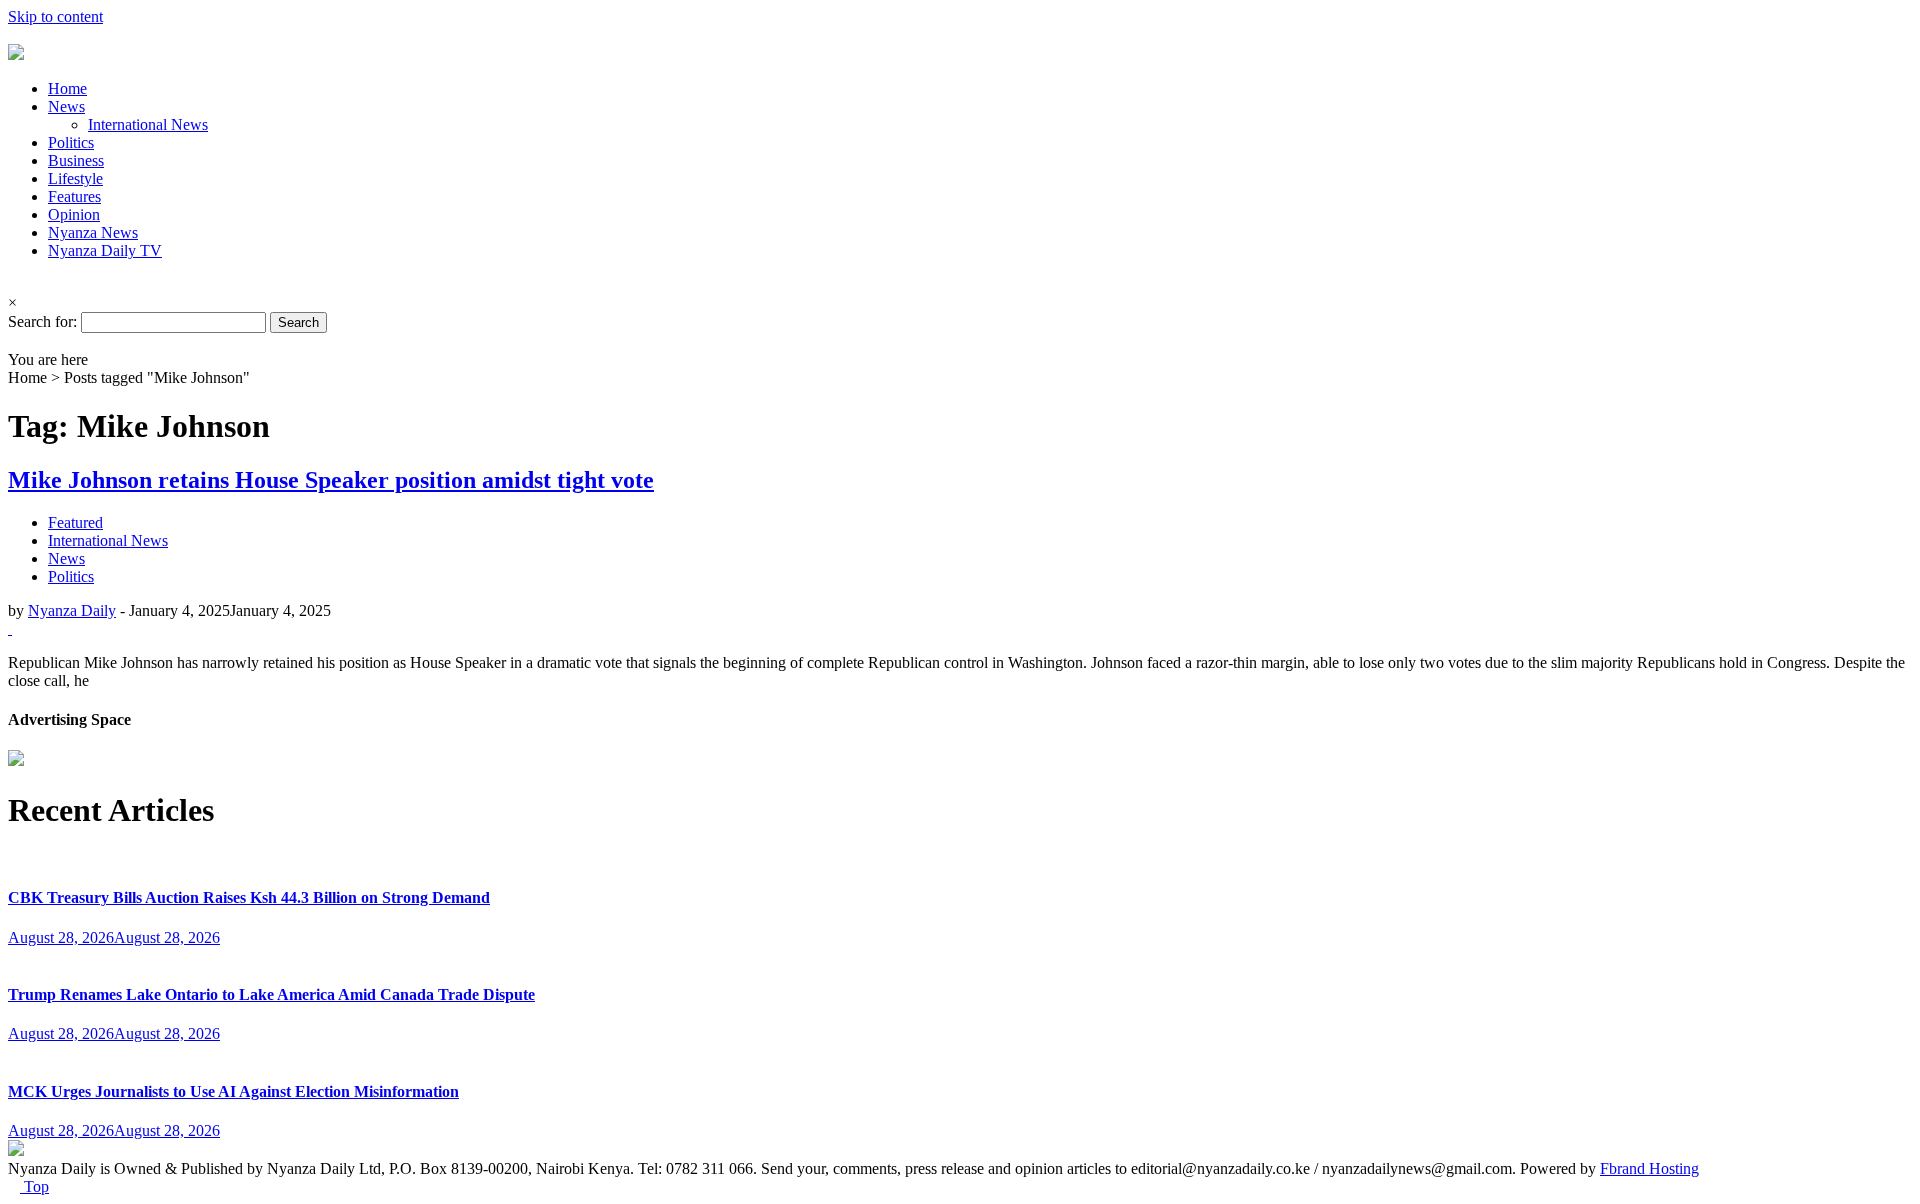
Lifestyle (75, 178)
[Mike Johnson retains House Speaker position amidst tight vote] (10, 628)
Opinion (74, 214)
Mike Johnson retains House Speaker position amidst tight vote (331, 480)
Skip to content (55, 16)
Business (76, 160)
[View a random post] (14, 341)
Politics (71, 142)
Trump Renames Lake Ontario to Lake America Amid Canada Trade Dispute (271, 994)
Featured (75, 522)
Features (74, 196)
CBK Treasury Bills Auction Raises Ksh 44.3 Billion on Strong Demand (249, 897)
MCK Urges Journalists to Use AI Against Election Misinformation (233, 1091)
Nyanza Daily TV (105, 250)
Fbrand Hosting (1649, 1168)
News (66, 106)
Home (67, 88)
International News (148, 124)
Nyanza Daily (72, 610)
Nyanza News (93, 232)
